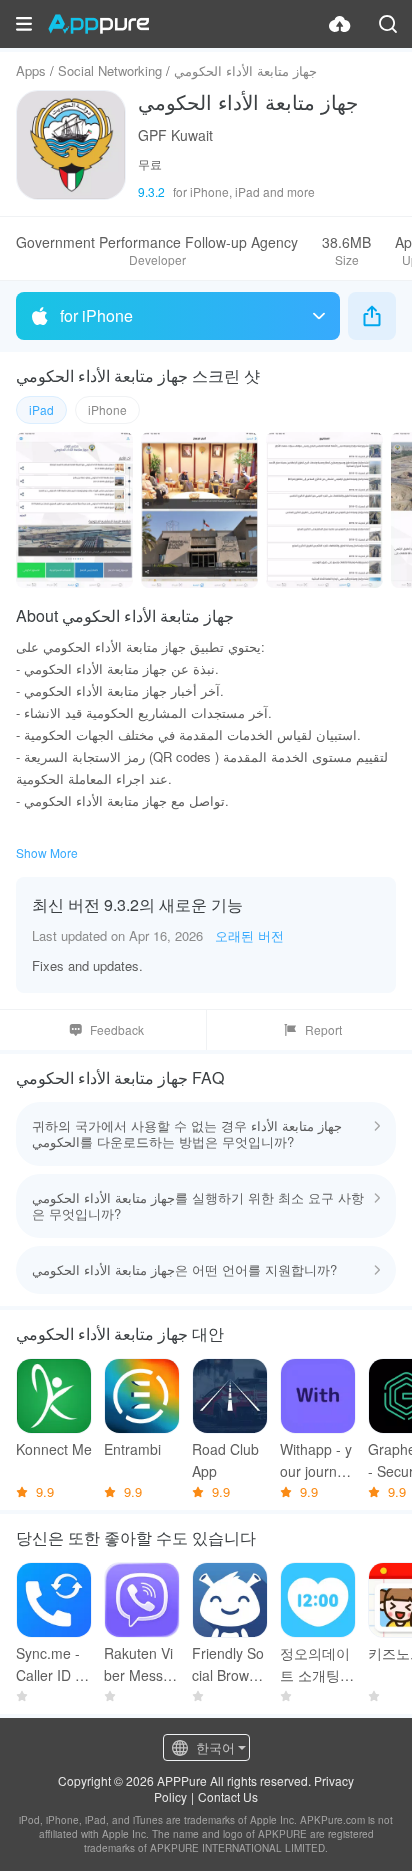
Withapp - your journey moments (316, 1460)
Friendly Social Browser (228, 1664)
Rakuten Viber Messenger (141, 1664)
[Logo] (98, 24)
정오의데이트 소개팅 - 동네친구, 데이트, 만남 (315, 1664)
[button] (24, 24)
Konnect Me (54, 1449)
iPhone (107, 409)
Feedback (117, 1029)
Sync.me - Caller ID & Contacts (50, 1664)
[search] (388, 24)
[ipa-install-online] (340, 24)
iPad (41, 409)
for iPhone (96, 315)
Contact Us (228, 1796)
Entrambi (132, 1449)
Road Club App (225, 1460)
